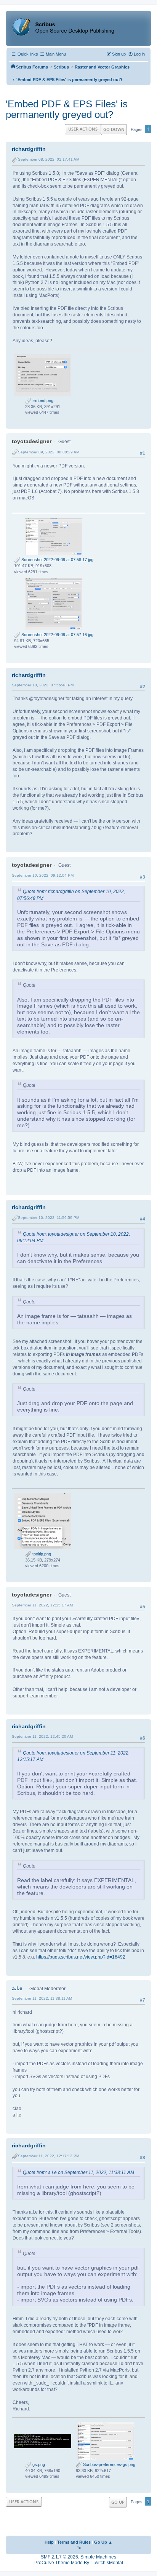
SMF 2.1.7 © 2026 (59, 2557)
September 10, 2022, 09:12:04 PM (43, 875)
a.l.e (17, 1988)
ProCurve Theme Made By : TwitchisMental (79, 2563)
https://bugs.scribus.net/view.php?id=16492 (81, 1957)
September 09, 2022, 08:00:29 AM (49, 452)
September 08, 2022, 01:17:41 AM (49, 159)
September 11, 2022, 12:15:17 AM (42, 1605)
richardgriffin (29, 149)
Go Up (118, 2502)
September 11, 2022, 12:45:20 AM (42, 1736)
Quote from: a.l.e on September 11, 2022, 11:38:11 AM (78, 2172)
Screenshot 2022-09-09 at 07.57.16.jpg (57, 635)
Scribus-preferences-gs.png (109, 2464)
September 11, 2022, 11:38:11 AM (42, 1998)
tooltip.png (41, 1554)
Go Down (114, 129)
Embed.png (42, 400)
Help (49, 2542)
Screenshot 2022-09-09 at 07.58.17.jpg (57, 560)
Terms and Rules (74, 2542)
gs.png (38, 2464)
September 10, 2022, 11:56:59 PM (49, 1218)
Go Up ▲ (103, 2542)
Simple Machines (98, 2557)
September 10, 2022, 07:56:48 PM (43, 685)
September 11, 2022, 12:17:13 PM (49, 2156)
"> (79, 2548)
